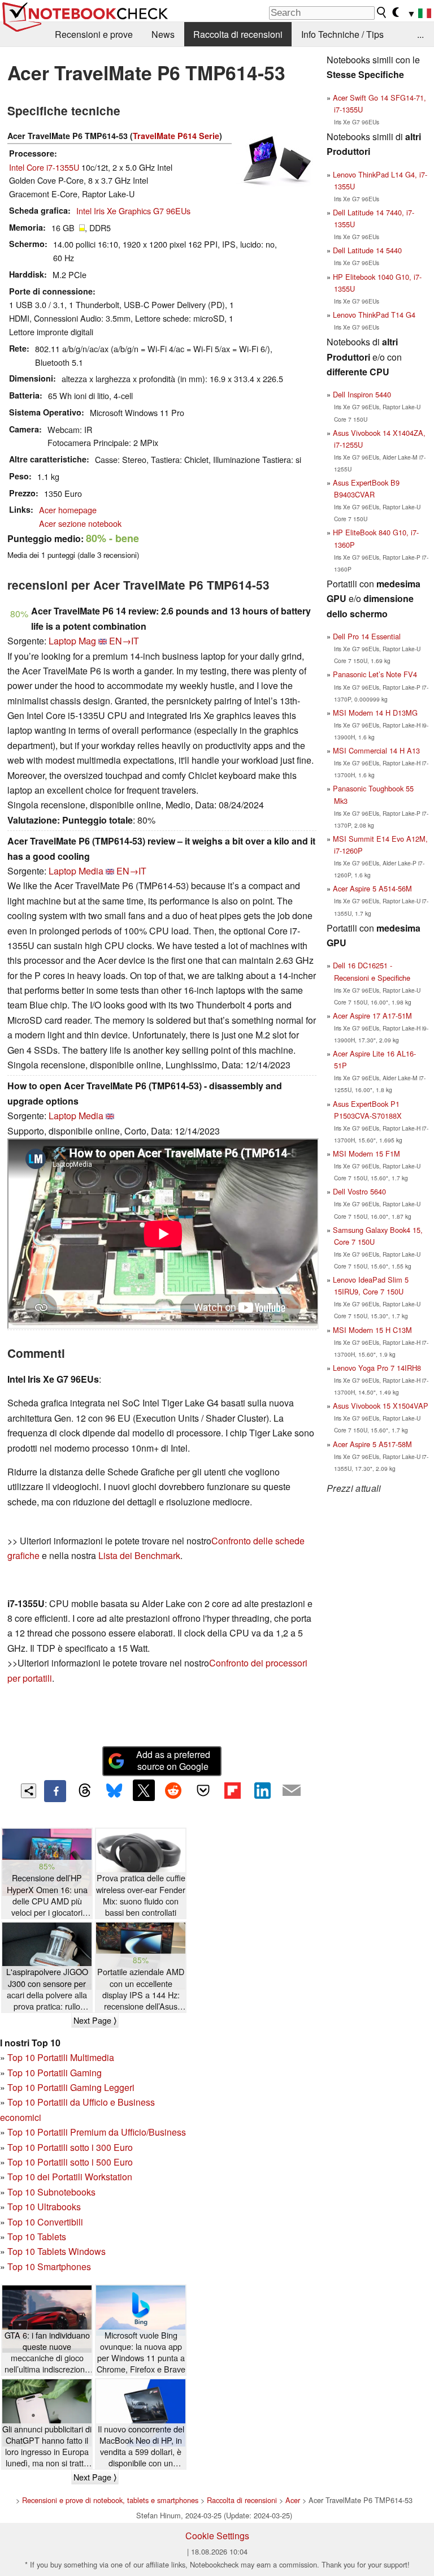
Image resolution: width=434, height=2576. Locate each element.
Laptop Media (76, 871)
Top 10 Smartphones (49, 2267)
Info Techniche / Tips (342, 34)
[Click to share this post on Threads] (85, 1791)
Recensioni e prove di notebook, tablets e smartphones (110, 2500)
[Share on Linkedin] (262, 1790)
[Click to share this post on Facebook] (55, 1791)
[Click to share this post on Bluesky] (114, 1791)
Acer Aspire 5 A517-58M (372, 1444)
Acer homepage (68, 510)
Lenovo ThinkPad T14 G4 (374, 315)
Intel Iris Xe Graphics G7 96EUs (133, 211)
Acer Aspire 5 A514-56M (372, 888)
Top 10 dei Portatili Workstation (70, 2177)
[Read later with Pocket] (203, 1790)
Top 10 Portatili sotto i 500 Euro (70, 2162)
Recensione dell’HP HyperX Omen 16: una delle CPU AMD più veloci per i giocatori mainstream (47, 1895)
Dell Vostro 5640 (359, 1191)
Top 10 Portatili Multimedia (61, 2057)
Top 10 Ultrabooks (44, 2207)
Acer (293, 2500)
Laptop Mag (72, 641)
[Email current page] (292, 1791)
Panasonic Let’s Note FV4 (375, 674)
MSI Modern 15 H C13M (372, 1330)
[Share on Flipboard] (232, 1790)
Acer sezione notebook (80, 523)
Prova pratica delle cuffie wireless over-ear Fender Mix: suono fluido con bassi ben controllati (141, 1895)
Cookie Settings (217, 2536)
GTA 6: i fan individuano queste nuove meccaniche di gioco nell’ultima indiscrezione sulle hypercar (47, 2352)
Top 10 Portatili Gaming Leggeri (71, 2087)
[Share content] (29, 1791)
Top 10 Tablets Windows (57, 2251)
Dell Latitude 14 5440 (367, 250)
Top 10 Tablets (37, 2237)
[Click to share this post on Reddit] (173, 1790)
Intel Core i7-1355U (44, 167)
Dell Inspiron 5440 (362, 394)
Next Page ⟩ (95, 2020)
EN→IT (124, 641)
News (163, 34)
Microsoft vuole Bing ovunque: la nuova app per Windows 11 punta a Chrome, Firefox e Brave (141, 2352)
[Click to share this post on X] (144, 1790)
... (420, 34)
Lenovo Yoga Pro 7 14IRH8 (377, 1368)
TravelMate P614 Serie (176, 136)
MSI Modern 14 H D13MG (375, 713)
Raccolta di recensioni (238, 34)
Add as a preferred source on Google (173, 1760)
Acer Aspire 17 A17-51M (372, 1016)
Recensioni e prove (94, 34)
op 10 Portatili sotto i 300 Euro (73, 2147)
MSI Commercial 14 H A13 (376, 750)
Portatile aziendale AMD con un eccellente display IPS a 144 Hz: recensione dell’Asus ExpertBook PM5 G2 (141, 1989)
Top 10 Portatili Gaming (55, 2073)
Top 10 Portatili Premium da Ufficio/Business (97, 2132)
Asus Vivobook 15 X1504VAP (381, 1406)
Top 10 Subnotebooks (51, 2192)
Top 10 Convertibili (45, 2222)
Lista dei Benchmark (139, 1555)
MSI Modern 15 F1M (366, 1153)
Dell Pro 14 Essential (367, 636)
